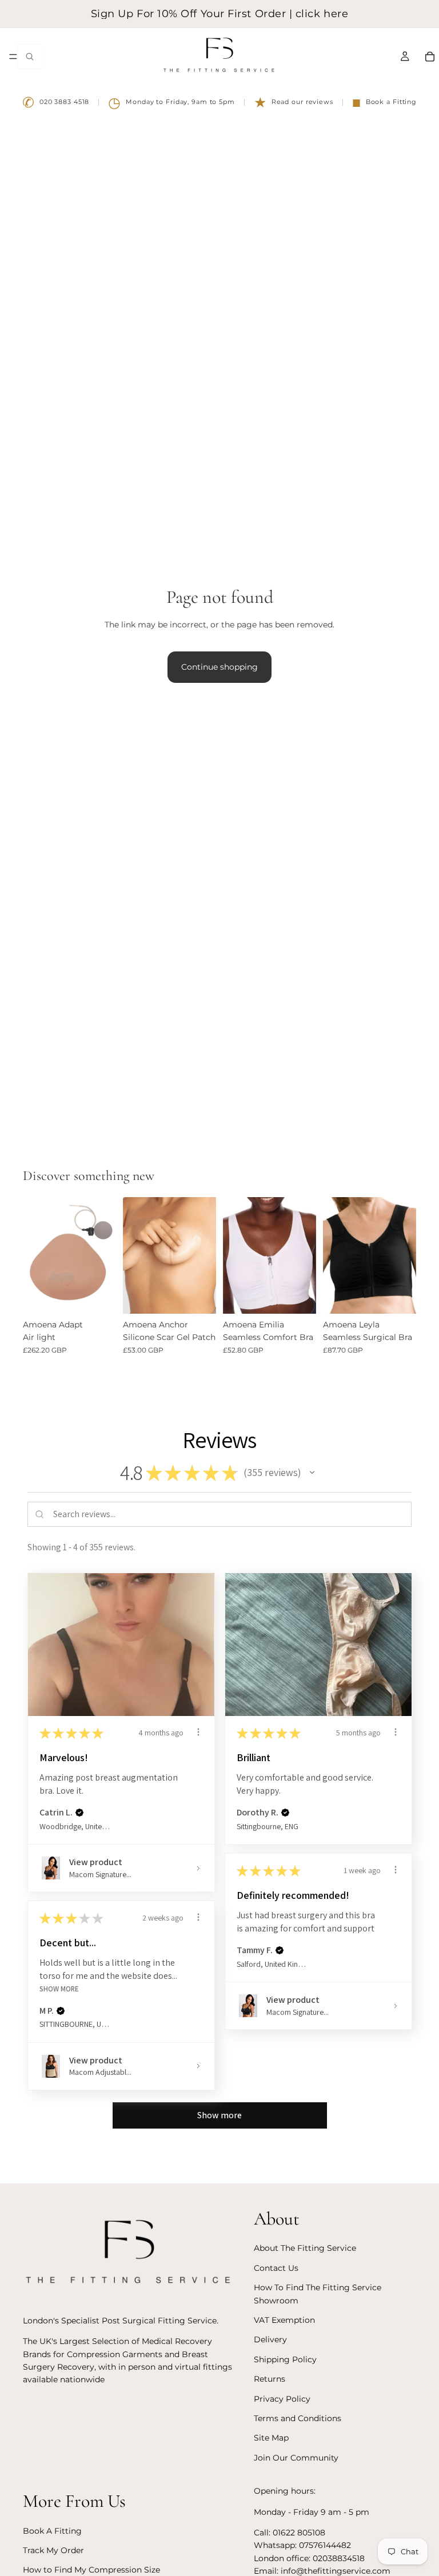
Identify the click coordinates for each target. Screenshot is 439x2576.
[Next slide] (203, 1255)
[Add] (198, 1296)
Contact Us (276, 2268)
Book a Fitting (384, 102)
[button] (312, 1473)
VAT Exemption (284, 2320)
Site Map (271, 2438)
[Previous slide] (135, 1255)
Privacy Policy (282, 2399)
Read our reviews (294, 102)
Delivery (270, 2339)
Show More (59, 1989)
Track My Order (53, 2550)
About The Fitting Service (305, 2249)
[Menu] (13, 57)
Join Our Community (296, 2458)
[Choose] (98, 1296)
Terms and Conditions (298, 2418)
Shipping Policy (285, 2359)
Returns (270, 2379)
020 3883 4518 (56, 102)
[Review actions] (198, 1732)
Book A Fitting (52, 2531)
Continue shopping (219, 667)
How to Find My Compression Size (91, 2570)
